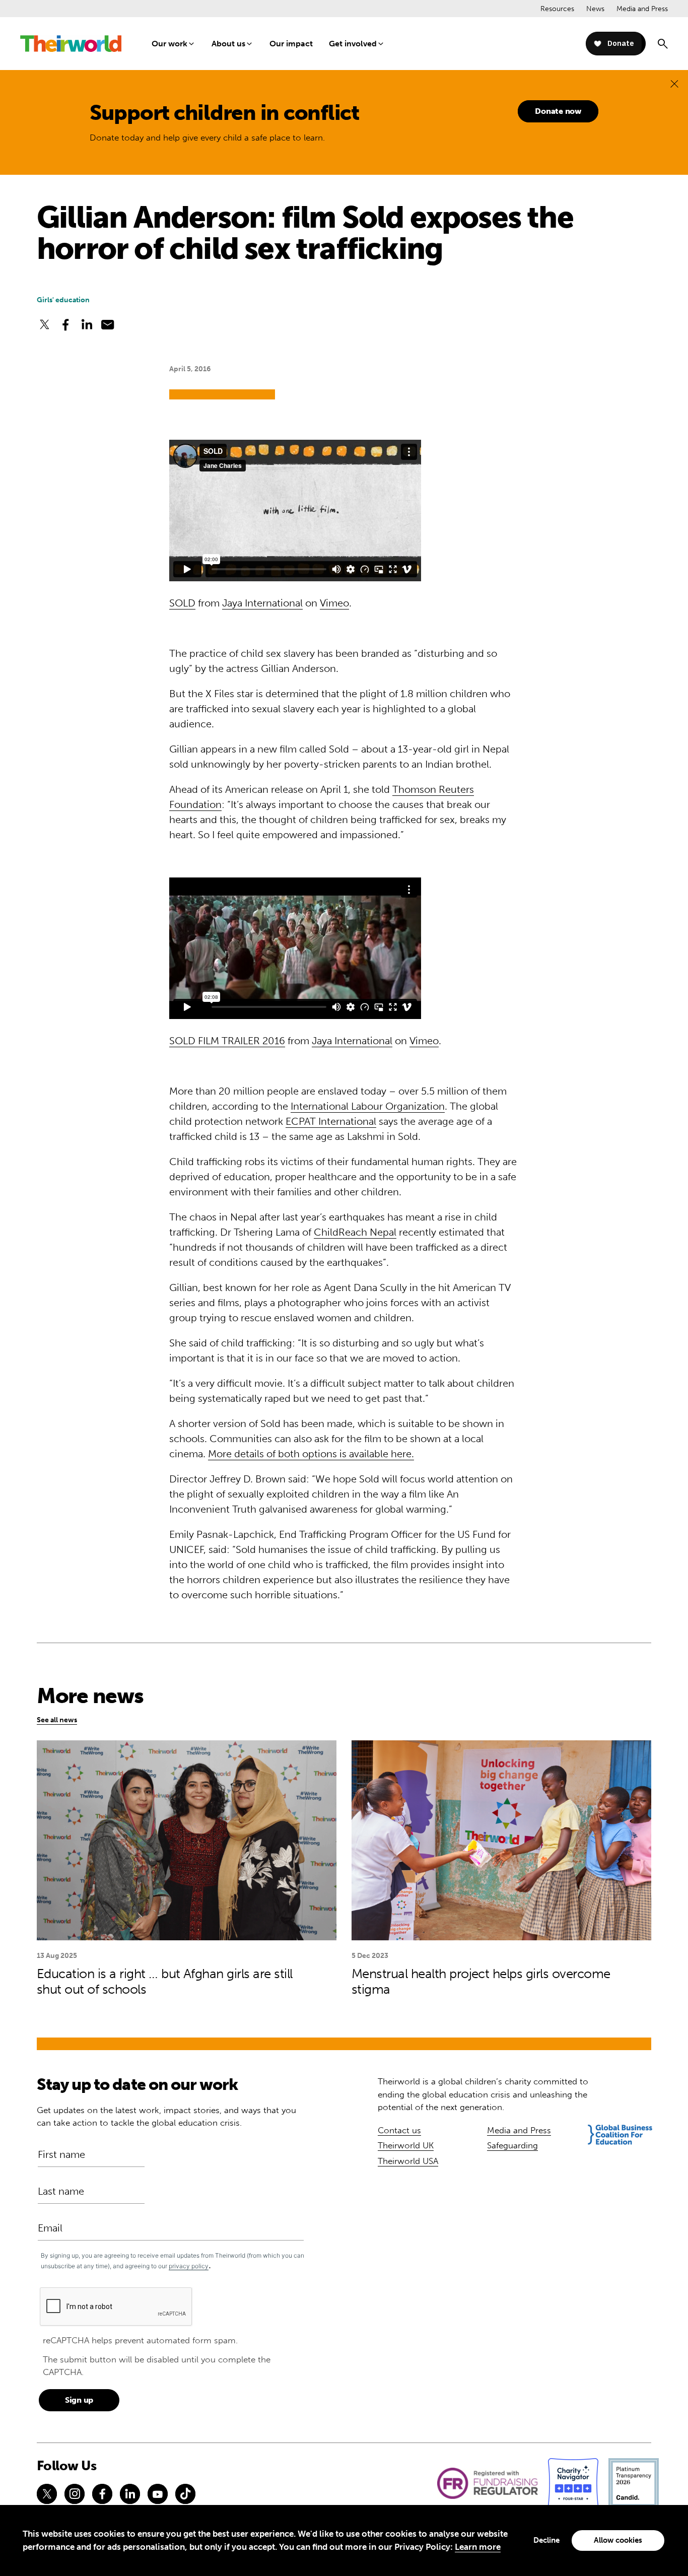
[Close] (674, 83)
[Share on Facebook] (65, 324)
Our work (169, 44)
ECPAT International (331, 1121)
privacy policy (189, 2266)
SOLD (182, 603)
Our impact (291, 44)
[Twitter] (47, 2494)
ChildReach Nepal (355, 1232)
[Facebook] (102, 2494)
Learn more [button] (478, 2547)
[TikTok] (185, 2494)
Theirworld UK (406, 2145)
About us (228, 44)
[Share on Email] (108, 324)
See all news (57, 1720)
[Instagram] (75, 2494)
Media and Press (642, 9)
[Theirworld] (71, 44)
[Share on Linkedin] (87, 324)
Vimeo (334, 603)
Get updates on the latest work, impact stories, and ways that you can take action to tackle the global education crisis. (166, 2117)
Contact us (399, 2130)
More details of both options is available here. (311, 1454)
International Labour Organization (368, 1106)
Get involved (353, 44)
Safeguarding (512, 2145)
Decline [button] (546, 2540)
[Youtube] (158, 2494)
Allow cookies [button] (618, 2540)
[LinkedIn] (130, 2494)
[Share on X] (45, 324)
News (595, 9)
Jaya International (262, 603)
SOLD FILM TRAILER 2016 (227, 1041)
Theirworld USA (408, 2161)
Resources (557, 9)
